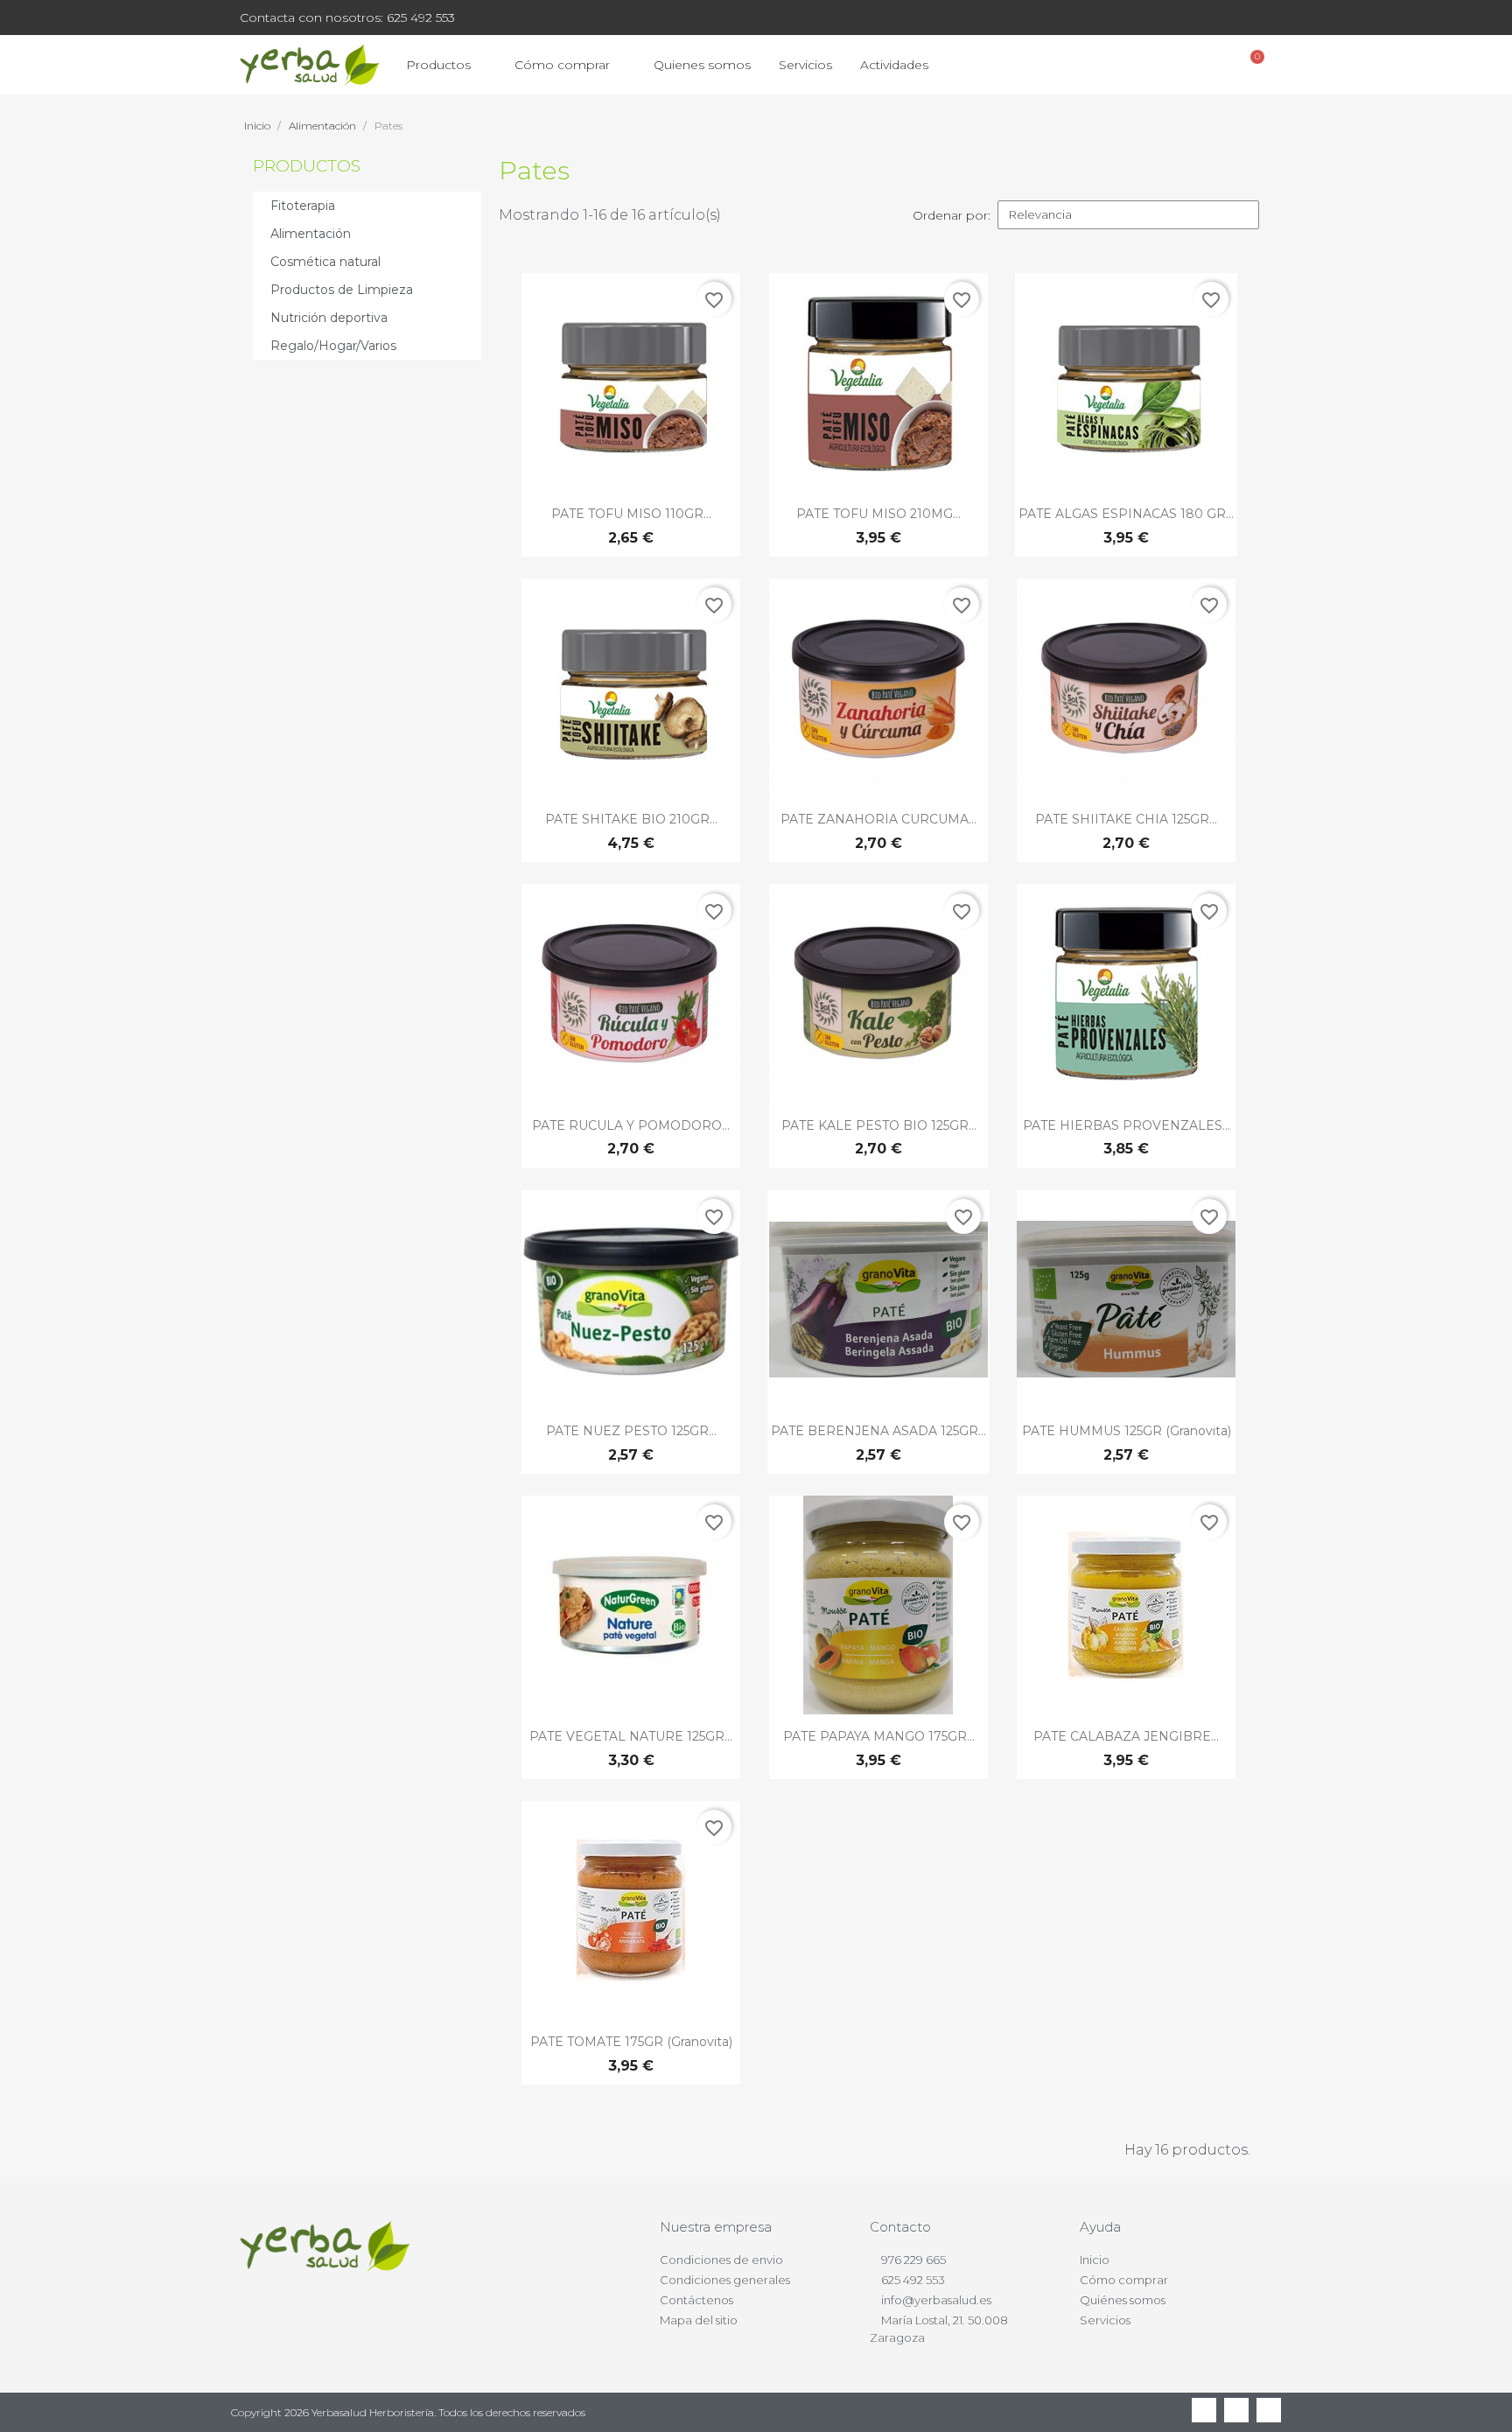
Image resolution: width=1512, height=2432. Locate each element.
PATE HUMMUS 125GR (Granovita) (1127, 1431)
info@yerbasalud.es (936, 2300)
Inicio (1095, 2260)
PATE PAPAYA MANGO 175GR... (879, 1736)
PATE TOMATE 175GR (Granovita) (631, 2042)
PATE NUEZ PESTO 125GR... (631, 1431)
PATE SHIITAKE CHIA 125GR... (1126, 819)
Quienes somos (702, 65)
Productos (438, 65)
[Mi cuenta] (1206, 65)
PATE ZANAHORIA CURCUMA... (878, 819)
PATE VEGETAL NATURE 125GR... (631, 1736)
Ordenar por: (952, 215)
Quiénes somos (1123, 2300)
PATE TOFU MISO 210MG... (878, 514)
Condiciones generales (725, 2280)
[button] (1159, 65)
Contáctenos (696, 2300)
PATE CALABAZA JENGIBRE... (1126, 1736)
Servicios (805, 65)
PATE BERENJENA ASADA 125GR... (878, 1431)
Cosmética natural (325, 262)
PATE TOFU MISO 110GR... (631, 514)
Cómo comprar (562, 65)
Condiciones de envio (721, 2260)
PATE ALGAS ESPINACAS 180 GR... (1126, 514)
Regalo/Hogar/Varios (333, 346)
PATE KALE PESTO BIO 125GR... (879, 1125)
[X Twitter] (1236, 2410)
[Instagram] (1269, 2410)
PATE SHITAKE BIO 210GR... (631, 819)
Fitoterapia (303, 206)
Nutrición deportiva (329, 318)
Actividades (894, 65)
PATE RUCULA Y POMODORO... (631, 1125)
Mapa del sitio (699, 2320)
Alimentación (311, 234)
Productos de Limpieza (342, 290)
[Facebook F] (1204, 2410)
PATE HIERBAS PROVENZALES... (1127, 1125)
